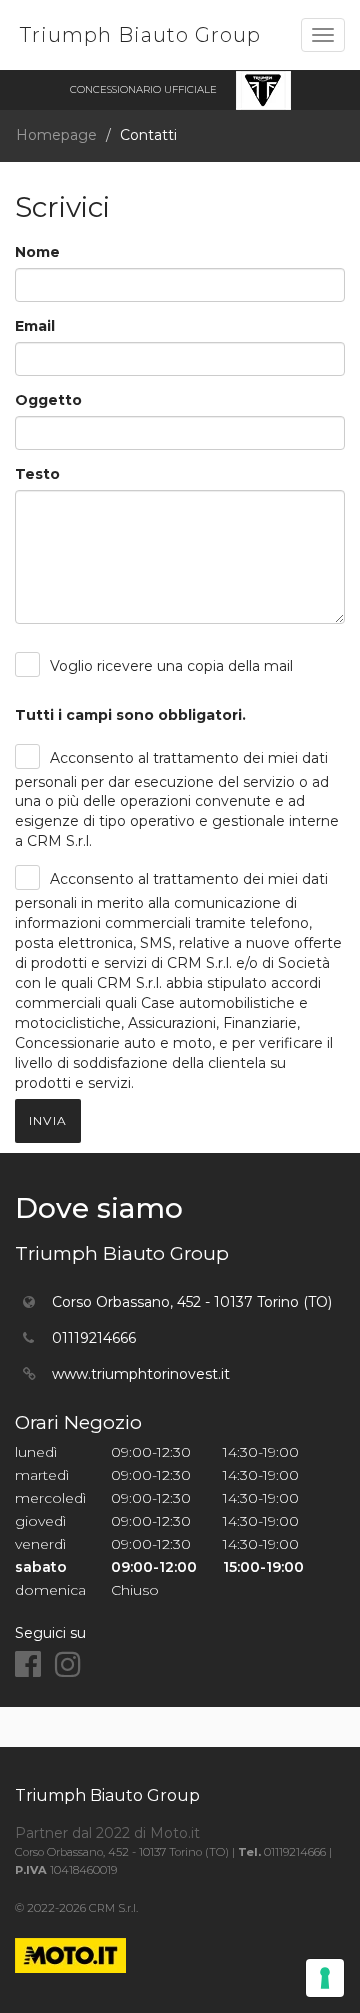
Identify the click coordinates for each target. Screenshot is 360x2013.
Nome (37, 252)
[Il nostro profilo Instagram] (68, 1664)
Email (35, 326)
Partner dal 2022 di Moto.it (107, 1833)
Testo (37, 474)
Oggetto (48, 400)
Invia (48, 1120)
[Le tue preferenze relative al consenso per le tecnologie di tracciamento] (325, 1978)
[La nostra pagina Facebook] (28, 1664)
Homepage (56, 135)
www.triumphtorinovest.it (141, 1374)
